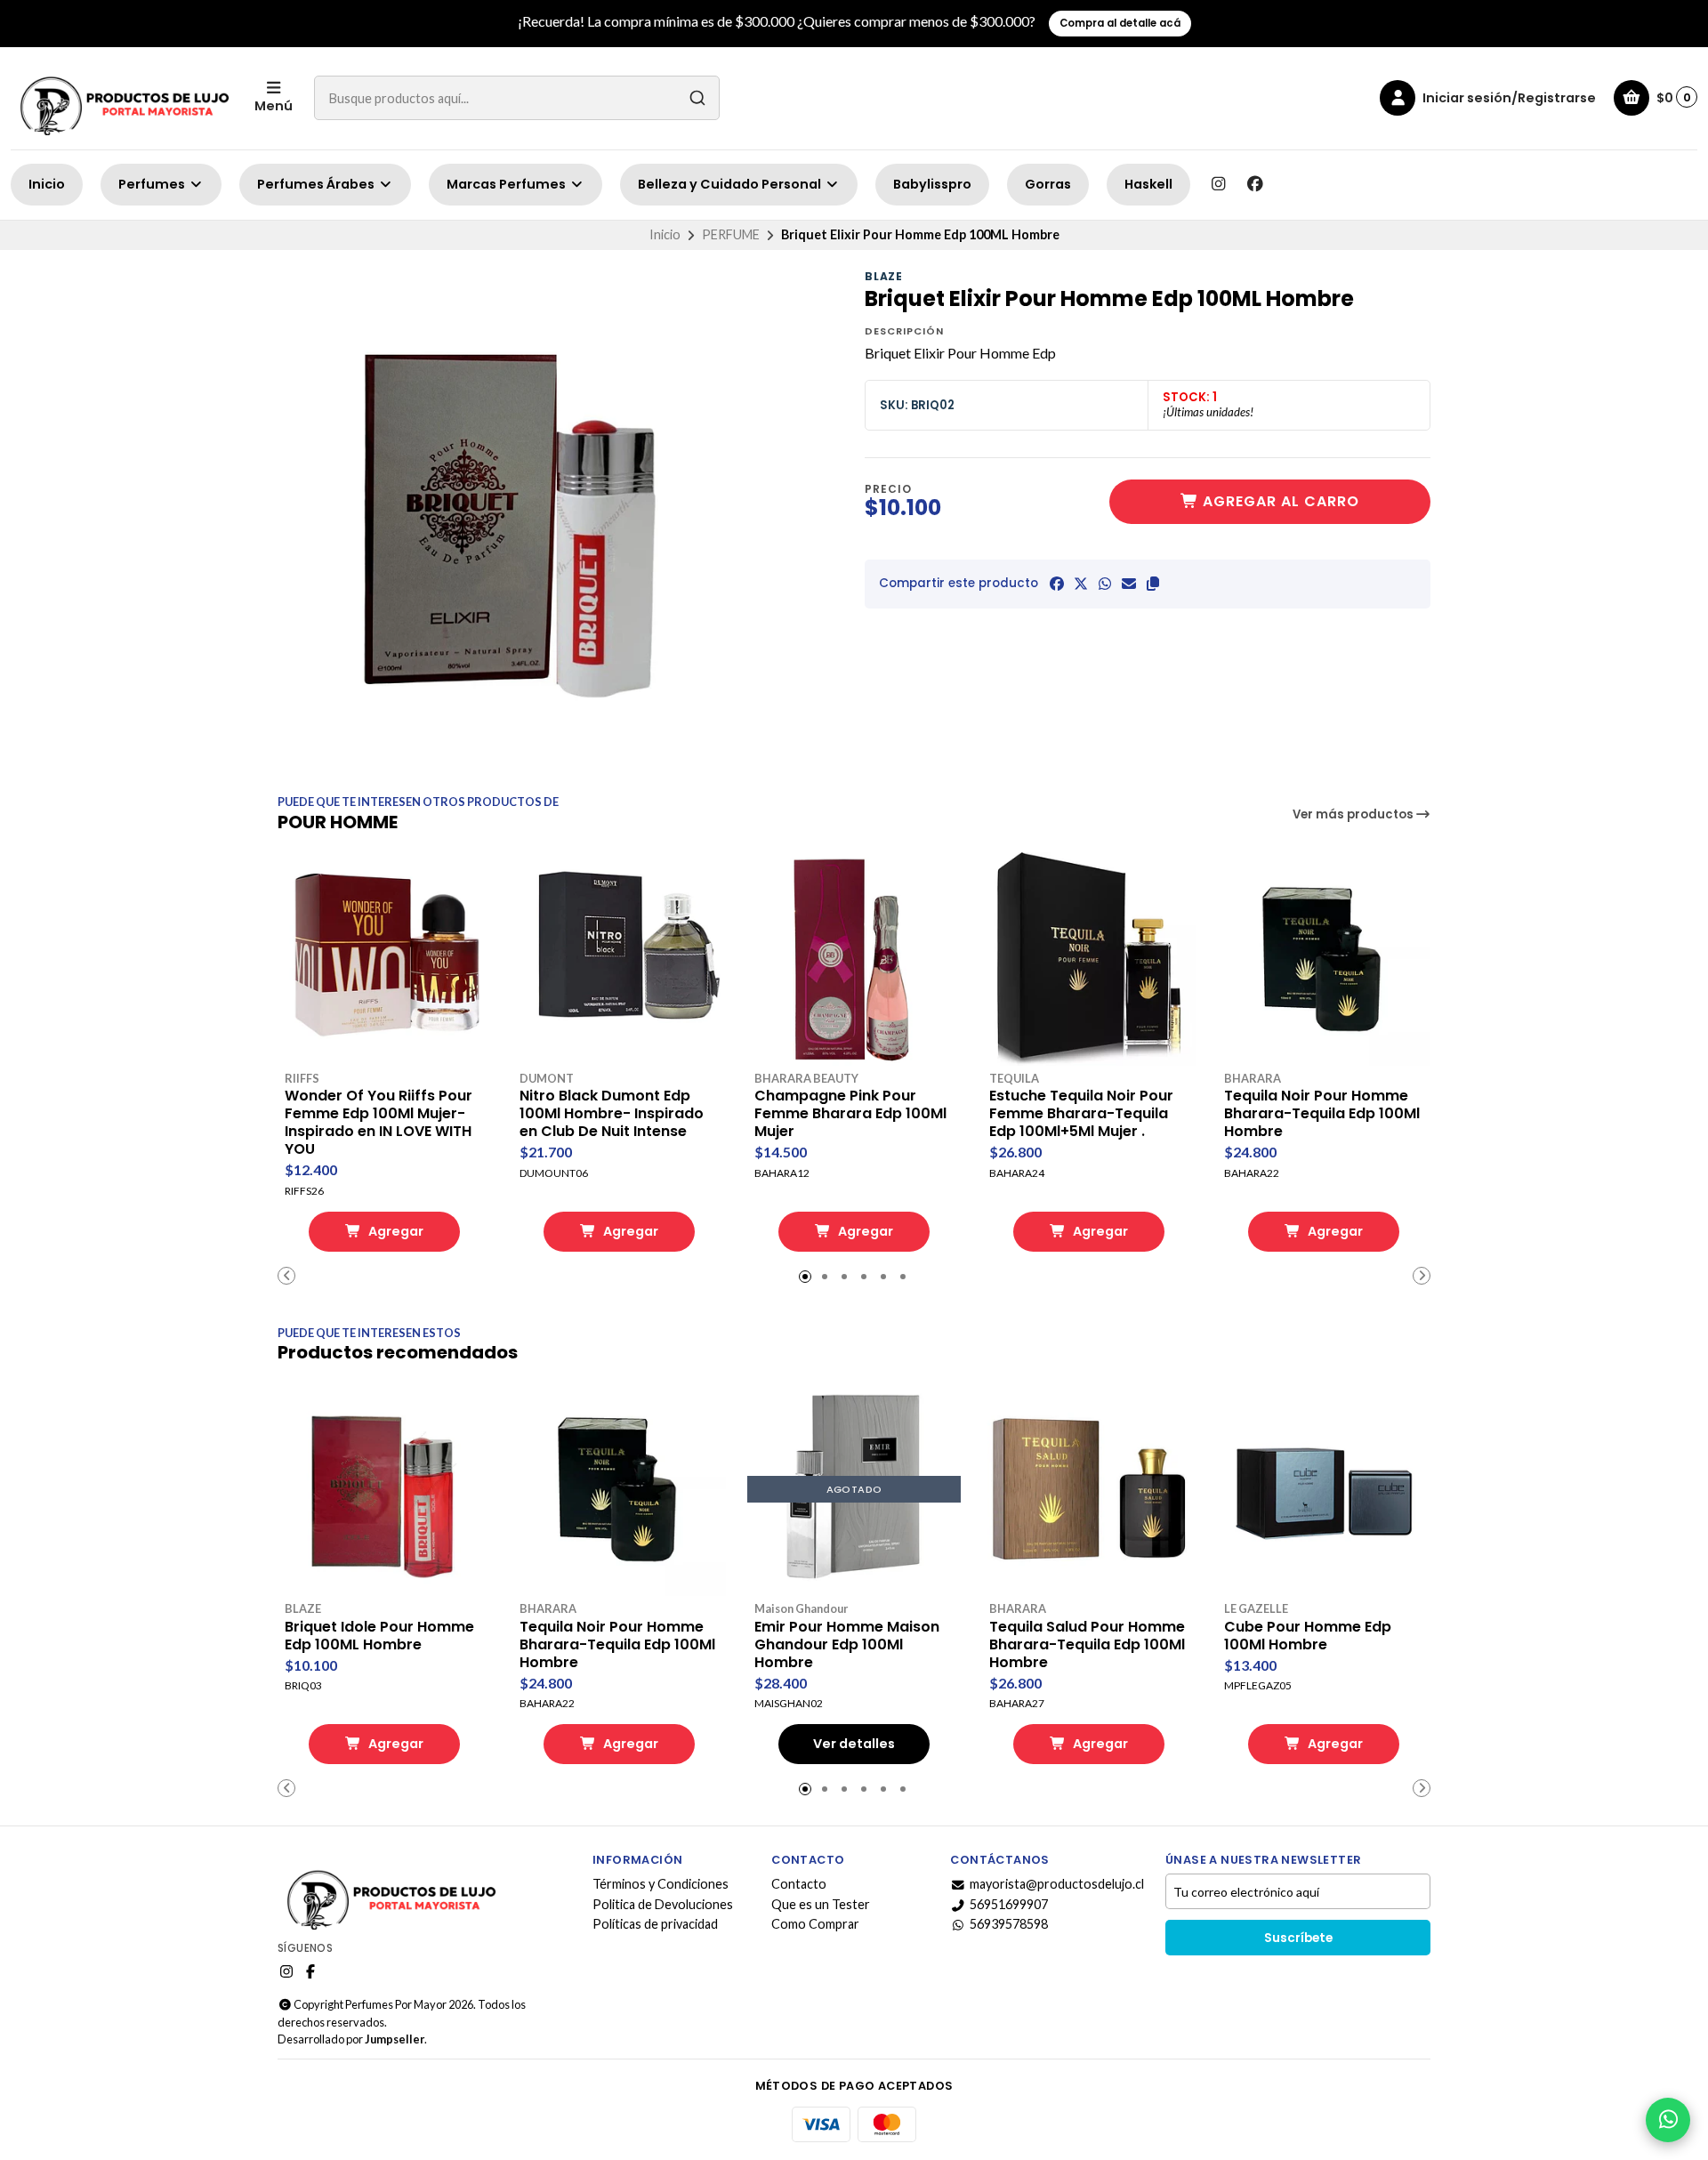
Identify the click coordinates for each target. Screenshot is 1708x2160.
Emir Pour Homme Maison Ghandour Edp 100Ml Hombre (847, 1645)
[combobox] (517, 98)
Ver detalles (854, 1744)
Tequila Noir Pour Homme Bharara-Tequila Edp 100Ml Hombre (1322, 1114)
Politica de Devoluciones (663, 1905)
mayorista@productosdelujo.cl (1057, 1884)
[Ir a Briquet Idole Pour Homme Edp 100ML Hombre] (384, 1489)
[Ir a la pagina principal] (122, 98)
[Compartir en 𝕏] (1081, 584)
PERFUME (731, 234)
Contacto (799, 1884)
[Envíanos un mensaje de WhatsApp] (1668, 2120)
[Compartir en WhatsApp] (1105, 584)
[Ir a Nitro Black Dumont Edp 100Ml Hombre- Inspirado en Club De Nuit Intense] (619, 959)
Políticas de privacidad (655, 1924)
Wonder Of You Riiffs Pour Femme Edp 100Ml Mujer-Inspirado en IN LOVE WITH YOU (379, 1123)
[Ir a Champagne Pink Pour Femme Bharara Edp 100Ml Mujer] (854, 959)
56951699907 (1009, 1905)
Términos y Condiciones (661, 1884)
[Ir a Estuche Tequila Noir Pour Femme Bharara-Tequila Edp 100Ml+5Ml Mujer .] (1089, 959)
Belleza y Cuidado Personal (731, 184)
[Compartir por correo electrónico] (1129, 584)
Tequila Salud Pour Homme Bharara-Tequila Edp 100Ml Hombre (1087, 1645)
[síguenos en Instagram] (1218, 184)
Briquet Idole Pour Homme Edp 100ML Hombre (379, 1636)
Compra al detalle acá (1120, 23)
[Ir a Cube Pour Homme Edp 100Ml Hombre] (1324, 1489)
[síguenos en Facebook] (1255, 184)
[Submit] (697, 98)
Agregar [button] (395, 1231)
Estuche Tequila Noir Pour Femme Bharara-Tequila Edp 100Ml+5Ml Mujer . (1081, 1114)
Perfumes (153, 184)
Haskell (1148, 184)
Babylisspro (932, 184)
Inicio (47, 184)
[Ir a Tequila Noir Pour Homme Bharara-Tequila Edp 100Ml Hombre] (1324, 959)
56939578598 (1009, 1924)
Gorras (1048, 184)
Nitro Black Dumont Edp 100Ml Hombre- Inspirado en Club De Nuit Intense (612, 1114)
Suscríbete (1298, 1938)
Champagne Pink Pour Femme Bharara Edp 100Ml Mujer (850, 1114)
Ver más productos (1354, 814)
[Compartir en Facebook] (1057, 584)
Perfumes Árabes (317, 184)
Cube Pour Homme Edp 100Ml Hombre (1308, 1636)
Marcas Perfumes (508, 184)
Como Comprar (815, 1924)
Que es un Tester (821, 1905)
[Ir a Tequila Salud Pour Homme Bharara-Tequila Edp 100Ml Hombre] (1089, 1489)
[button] (1153, 584)
